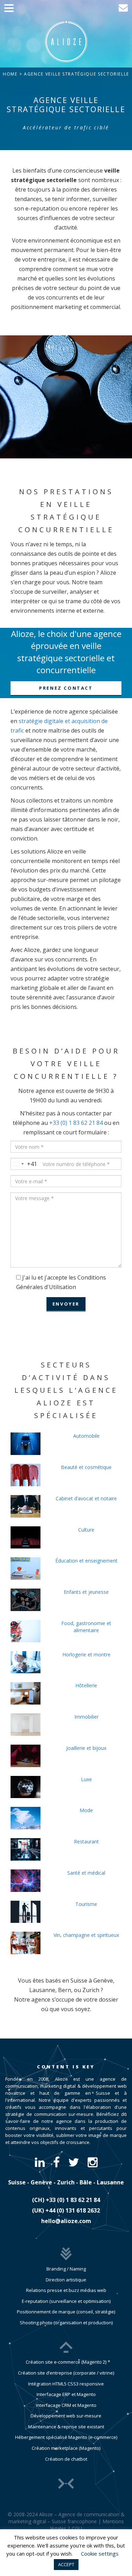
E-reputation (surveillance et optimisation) (66, 2301)
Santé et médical (86, 1873)
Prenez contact (66, 688)
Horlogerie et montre (86, 1654)
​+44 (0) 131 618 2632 (73, 2210)
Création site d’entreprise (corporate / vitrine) (66, 2373)
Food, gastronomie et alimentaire (86, 1627)
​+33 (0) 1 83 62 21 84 (73, 2200)
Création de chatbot (66, 2459)
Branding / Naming (66, 2269)
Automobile (86, 1436)
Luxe (86, 1779)
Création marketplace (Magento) (66, 2448)
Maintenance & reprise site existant (66, 2427)
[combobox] (24, 1164)
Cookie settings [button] (100, 2554)
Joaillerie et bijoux (86, 1748)
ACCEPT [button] (66, 2564)
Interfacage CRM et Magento (66, 2405)
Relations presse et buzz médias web (66, 2290)
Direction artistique (66, 2280)
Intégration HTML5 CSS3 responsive (66, 2384)
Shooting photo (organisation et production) (66, 2323)
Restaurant (86, 1841)
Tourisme (86, 1904)
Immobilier (86, 1717)
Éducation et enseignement (86, 1561)
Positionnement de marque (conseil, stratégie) (66, 2312)
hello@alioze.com (66, 2221)
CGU (77, 2528)
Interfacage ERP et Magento (66, 2394)
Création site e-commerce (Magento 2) (66, 2362)
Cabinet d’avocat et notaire (86, 1498)
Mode (86, 1810)
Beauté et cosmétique (86, 1467)
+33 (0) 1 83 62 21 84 (76, 1123)
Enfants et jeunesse (86, 1592)
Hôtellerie (86, 1685)
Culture (86, 1530)
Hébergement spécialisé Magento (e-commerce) (66, 2437)
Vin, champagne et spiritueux (86, 1935)
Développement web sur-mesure (66, 2416)
